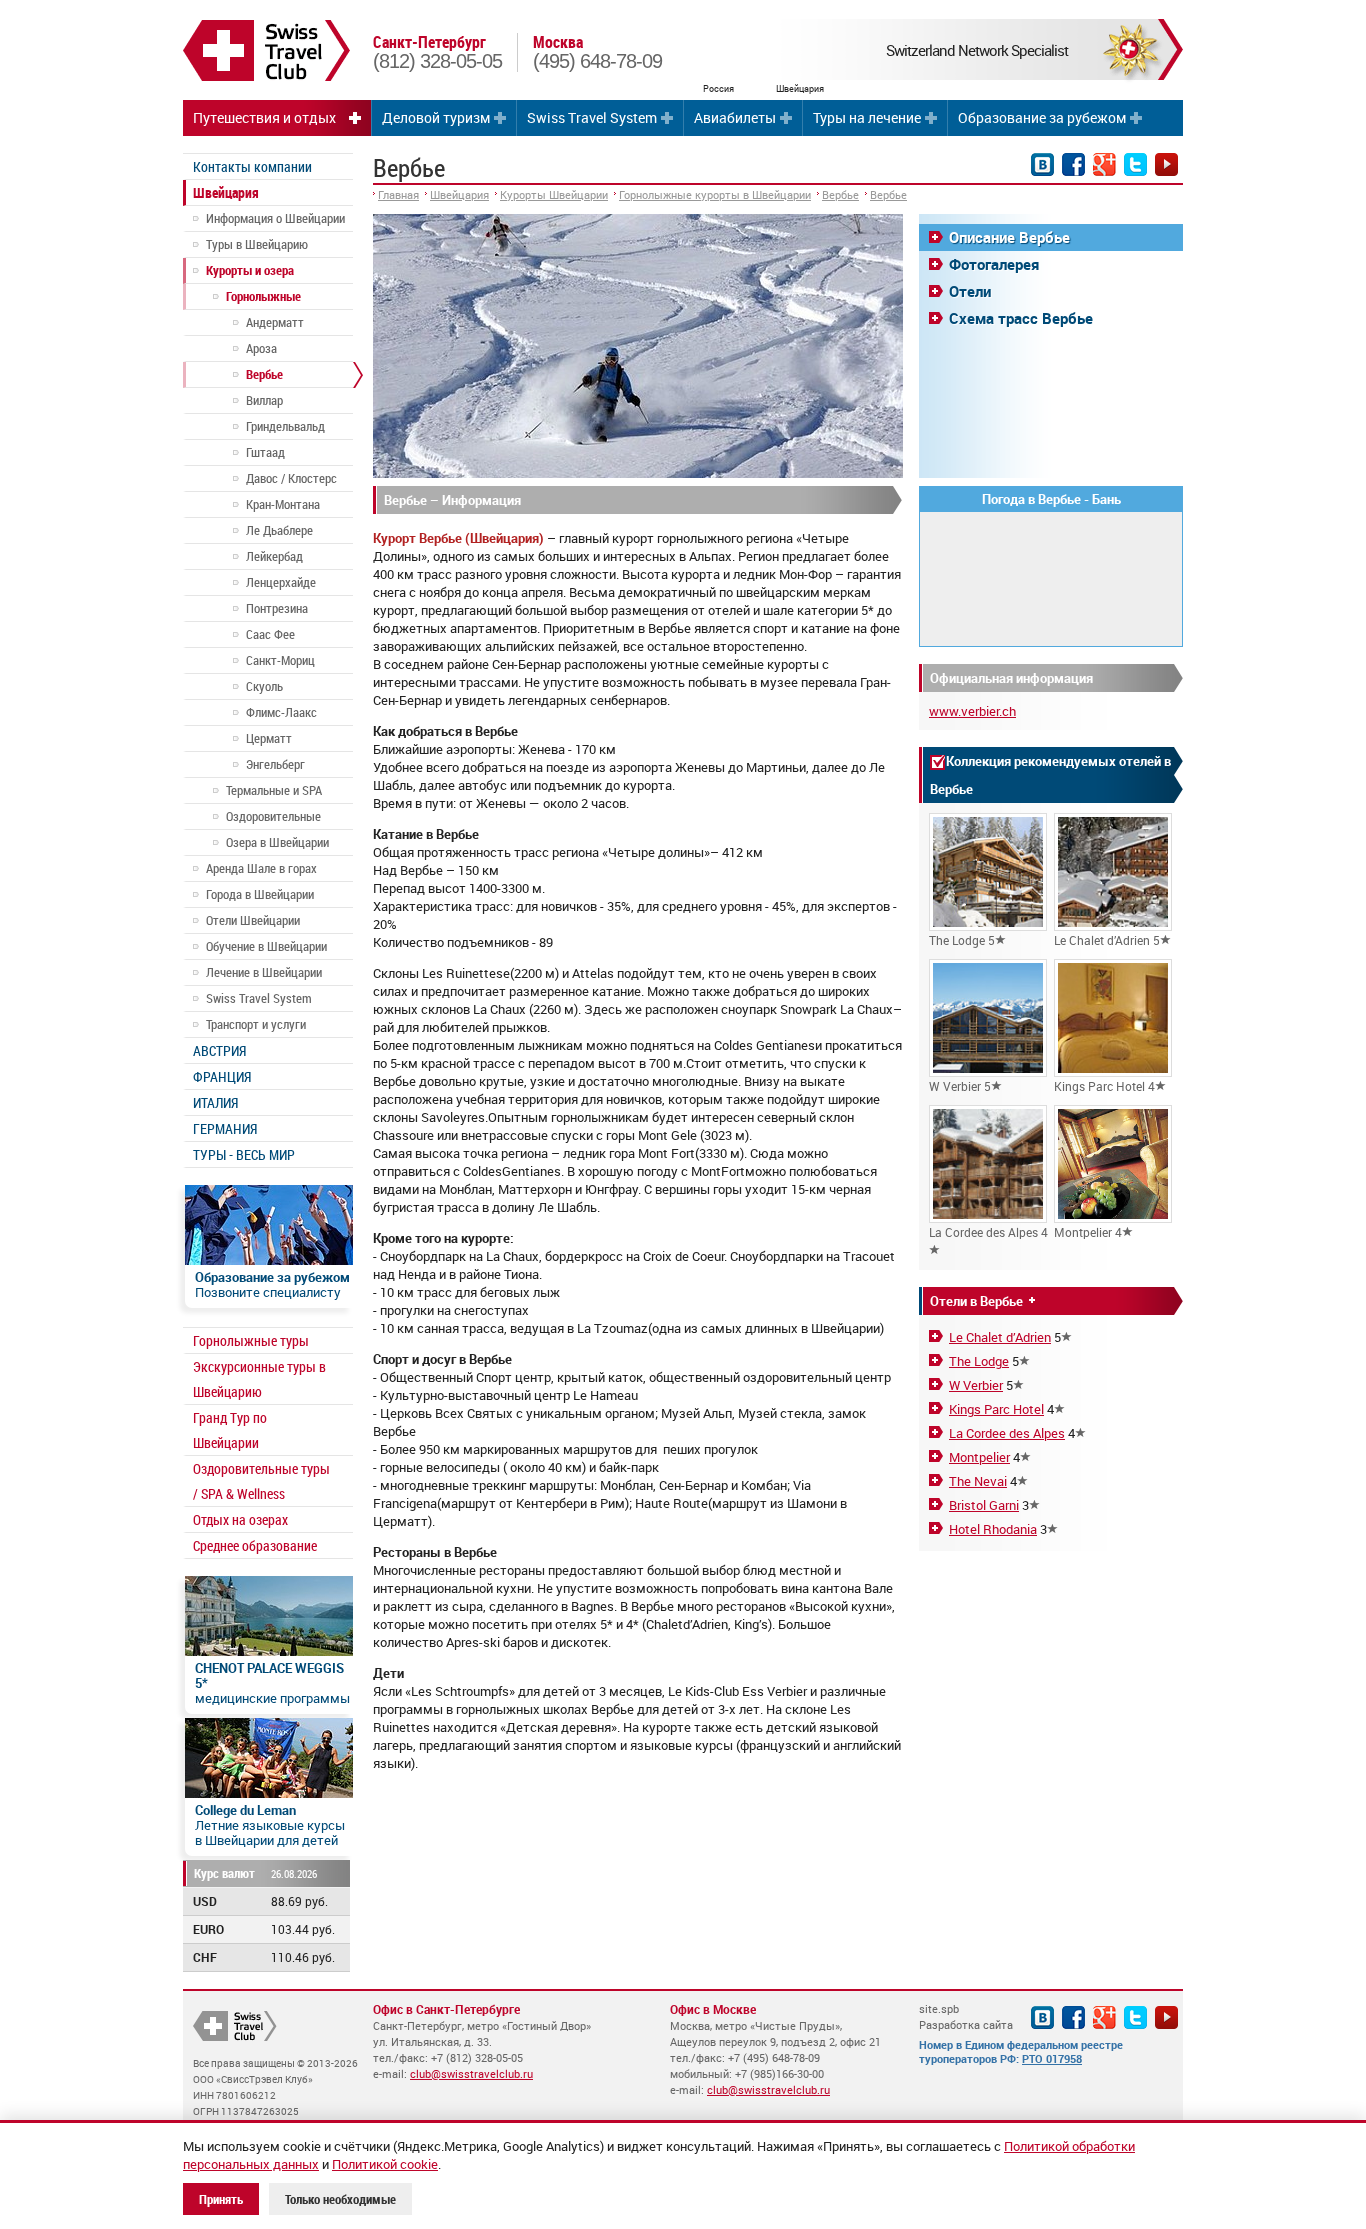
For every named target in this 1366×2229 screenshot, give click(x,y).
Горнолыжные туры (251, 1340)
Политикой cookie (385, 2164)
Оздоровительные (273, 816)
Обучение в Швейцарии (266, 946)
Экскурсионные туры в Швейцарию (259, 1379)
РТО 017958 (1052, 2058)
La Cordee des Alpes (1007, 1433)
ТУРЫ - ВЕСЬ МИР (244, 1154)
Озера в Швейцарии (277, 842)
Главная (398, 194)
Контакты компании (252, 166)
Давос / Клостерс (291, 478)
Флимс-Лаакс (281, 712)
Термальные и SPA (274, 790)
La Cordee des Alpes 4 (988, 1232)
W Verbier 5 (960, 1086)
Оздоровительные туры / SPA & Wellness (261, 1481)
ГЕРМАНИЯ (225, 1128)
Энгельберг (275, 764)
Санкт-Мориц (280, 660)
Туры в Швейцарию (257, 244)
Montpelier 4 (1088, 1232)
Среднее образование (255, 1545)
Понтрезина (277, 608)
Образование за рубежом (1042, 117)
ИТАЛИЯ (215, 1102)
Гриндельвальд (285, 426)
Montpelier (979, 1457)
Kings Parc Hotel (996, 1409)
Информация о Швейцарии (275, 218)
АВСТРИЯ (219, 1050)
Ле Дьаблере (279, 530)
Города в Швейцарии (260, 894)
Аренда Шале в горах (261, 868)
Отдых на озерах (240, 1519)
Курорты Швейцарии (554, 194)
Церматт (269, 738)
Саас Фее (270, 634)
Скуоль (264, 686)
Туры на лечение (867, 117)
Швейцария (226, 192)
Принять (221, 2199)
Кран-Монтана (283, 504)
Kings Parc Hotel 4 (1104, 1086)
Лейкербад (274, 556)
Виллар (264, 400)
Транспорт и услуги (256, 1024)
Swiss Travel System (592, 117)
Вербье (264, 374)
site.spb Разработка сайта (966, 2016)
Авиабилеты (735, 117)
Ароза (261, 348)
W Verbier (976, 1385)
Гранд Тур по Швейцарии (230, 1430)
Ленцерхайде (281, 582)
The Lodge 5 (962, 940)
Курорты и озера (250, 270)
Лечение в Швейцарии (264, 972)
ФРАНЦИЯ (222, 1076)
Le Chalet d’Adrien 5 (1107, 940)
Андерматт (275, 322)
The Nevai (978, 1481)
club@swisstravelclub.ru (471, 2073)
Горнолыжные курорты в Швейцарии (715, 194)
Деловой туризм (436, 117)
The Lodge (979, 1361)
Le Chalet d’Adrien (1000, 1337)
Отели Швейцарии (253, 920)
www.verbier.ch (972, 711)
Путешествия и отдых (264, 117)
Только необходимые (340, 2199)
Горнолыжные (263, 296)
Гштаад (265, 452)
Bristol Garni (984, 1505)
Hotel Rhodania (993, 1529)
